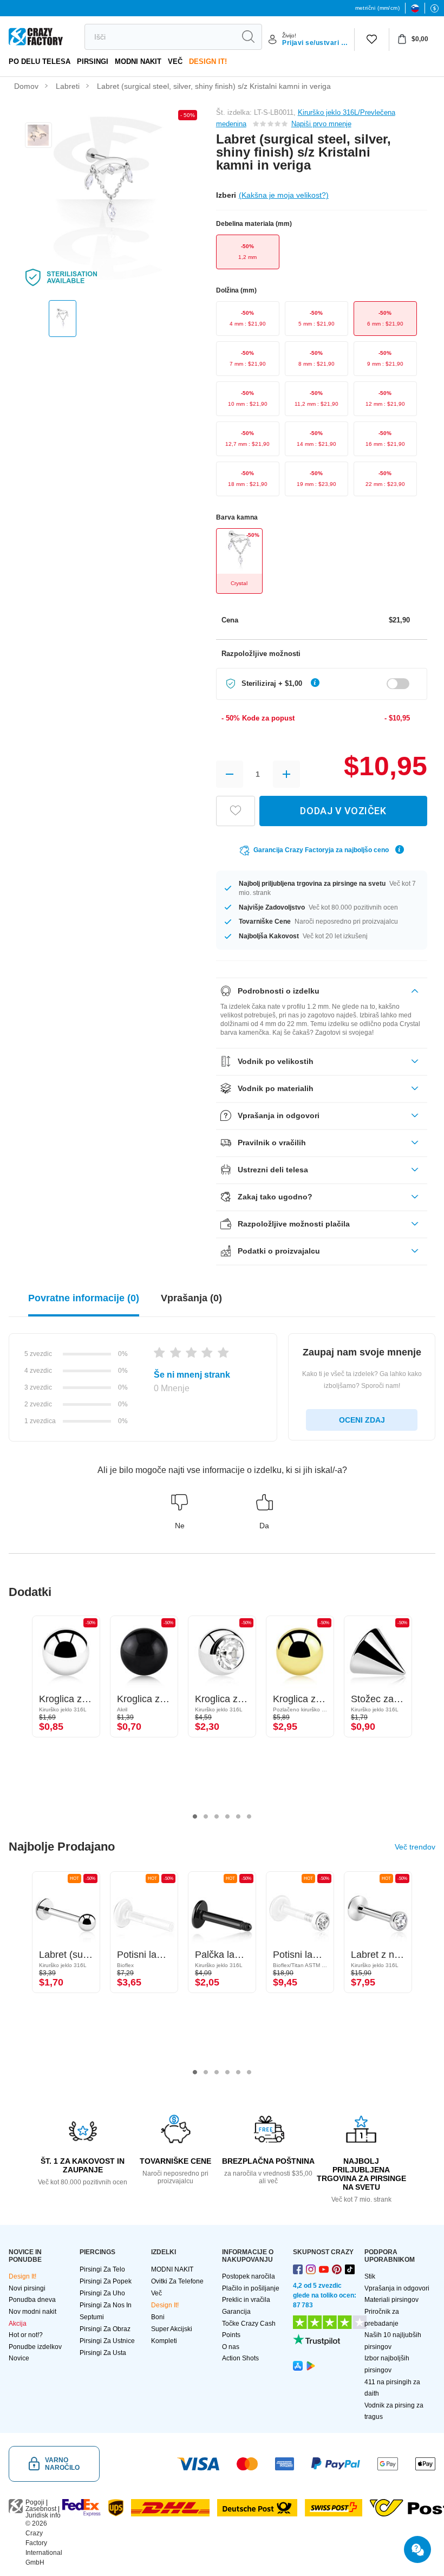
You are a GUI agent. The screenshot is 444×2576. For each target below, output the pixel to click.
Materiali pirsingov (391, 2300)
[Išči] (248, 37)
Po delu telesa (40, 61)
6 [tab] (249, 1816)
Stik (370, 2276)
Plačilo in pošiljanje (251, 2288)
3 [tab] (217, 1816)
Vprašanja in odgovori (397, 2288)
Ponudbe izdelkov (35, 2347)
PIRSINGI (93, 61)
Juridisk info (43, 2515)
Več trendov (415, 1847)
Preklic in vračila (246, 2300)
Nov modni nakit (32, 2312)
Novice (19, 2358)
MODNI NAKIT (138, 61)
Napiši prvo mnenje (321, 124)
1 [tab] (195, 1816)
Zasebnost (41, 2509)
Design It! (208, 61)
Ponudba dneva (32, 2300)
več (175, 61)
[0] (372, 40)
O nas (231, 2347)
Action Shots (240, 2358)
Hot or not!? (26, 2335)
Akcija (18, 2324)
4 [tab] (227, 1816)
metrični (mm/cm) (377, 8)
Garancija (236, 2312)
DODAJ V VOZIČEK (343, 811)
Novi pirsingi (27, 2288)
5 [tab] (238, 1816)
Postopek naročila (249, 2276)
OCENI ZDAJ (362, 1420)
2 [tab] (206, 1816)
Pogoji (35, 2502)
